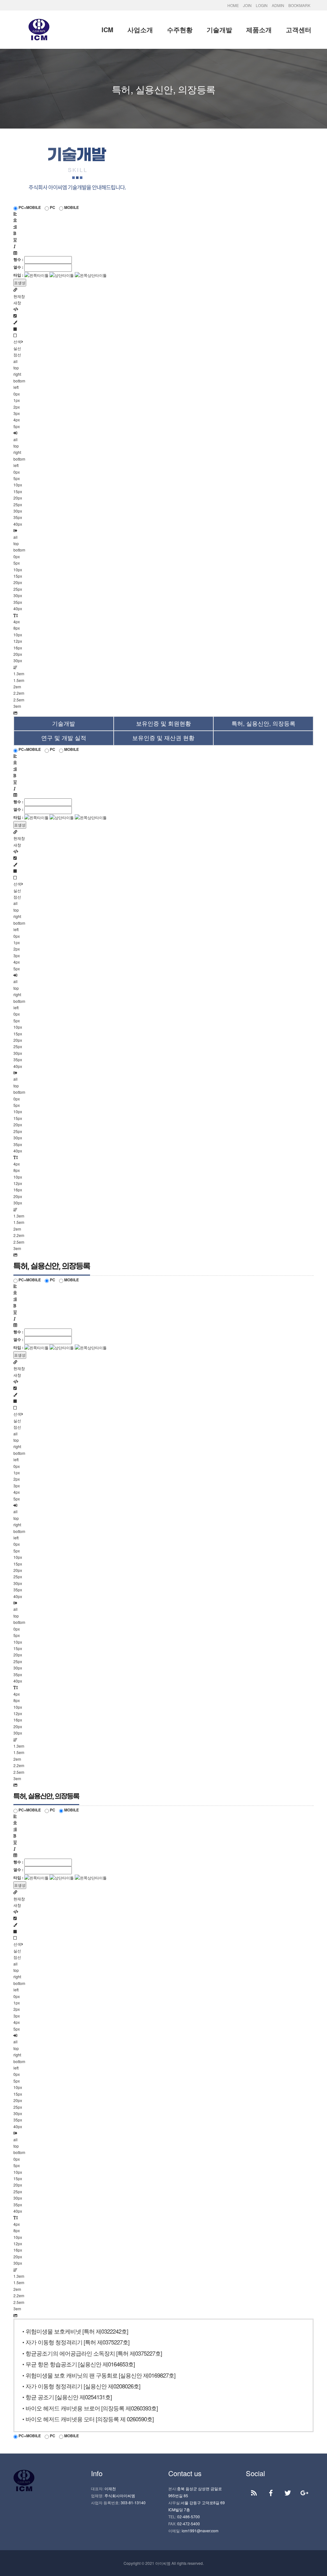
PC (52, 207)
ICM (107, 30)
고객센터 (299, 30)
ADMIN (278, 5)
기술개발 (219, 30)
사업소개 (140, 30)
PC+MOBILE (29, 207)
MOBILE (71, 207)
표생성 (20, 282)
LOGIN (262, 5)
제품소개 (259, 30)
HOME (233, 5)
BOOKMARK (299, 5)
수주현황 (180, 30)
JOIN (247, 5)
